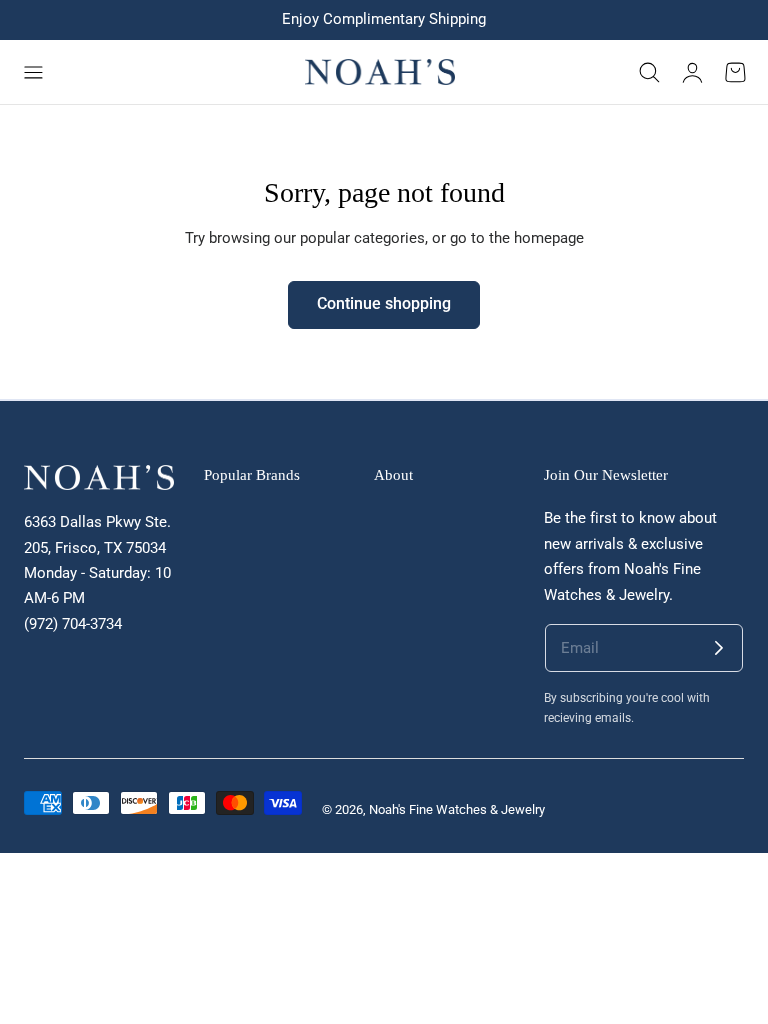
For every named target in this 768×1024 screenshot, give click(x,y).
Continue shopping (384, 304)
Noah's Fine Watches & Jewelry (457, 809)
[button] (33, 72)
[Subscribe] (719, 648)
